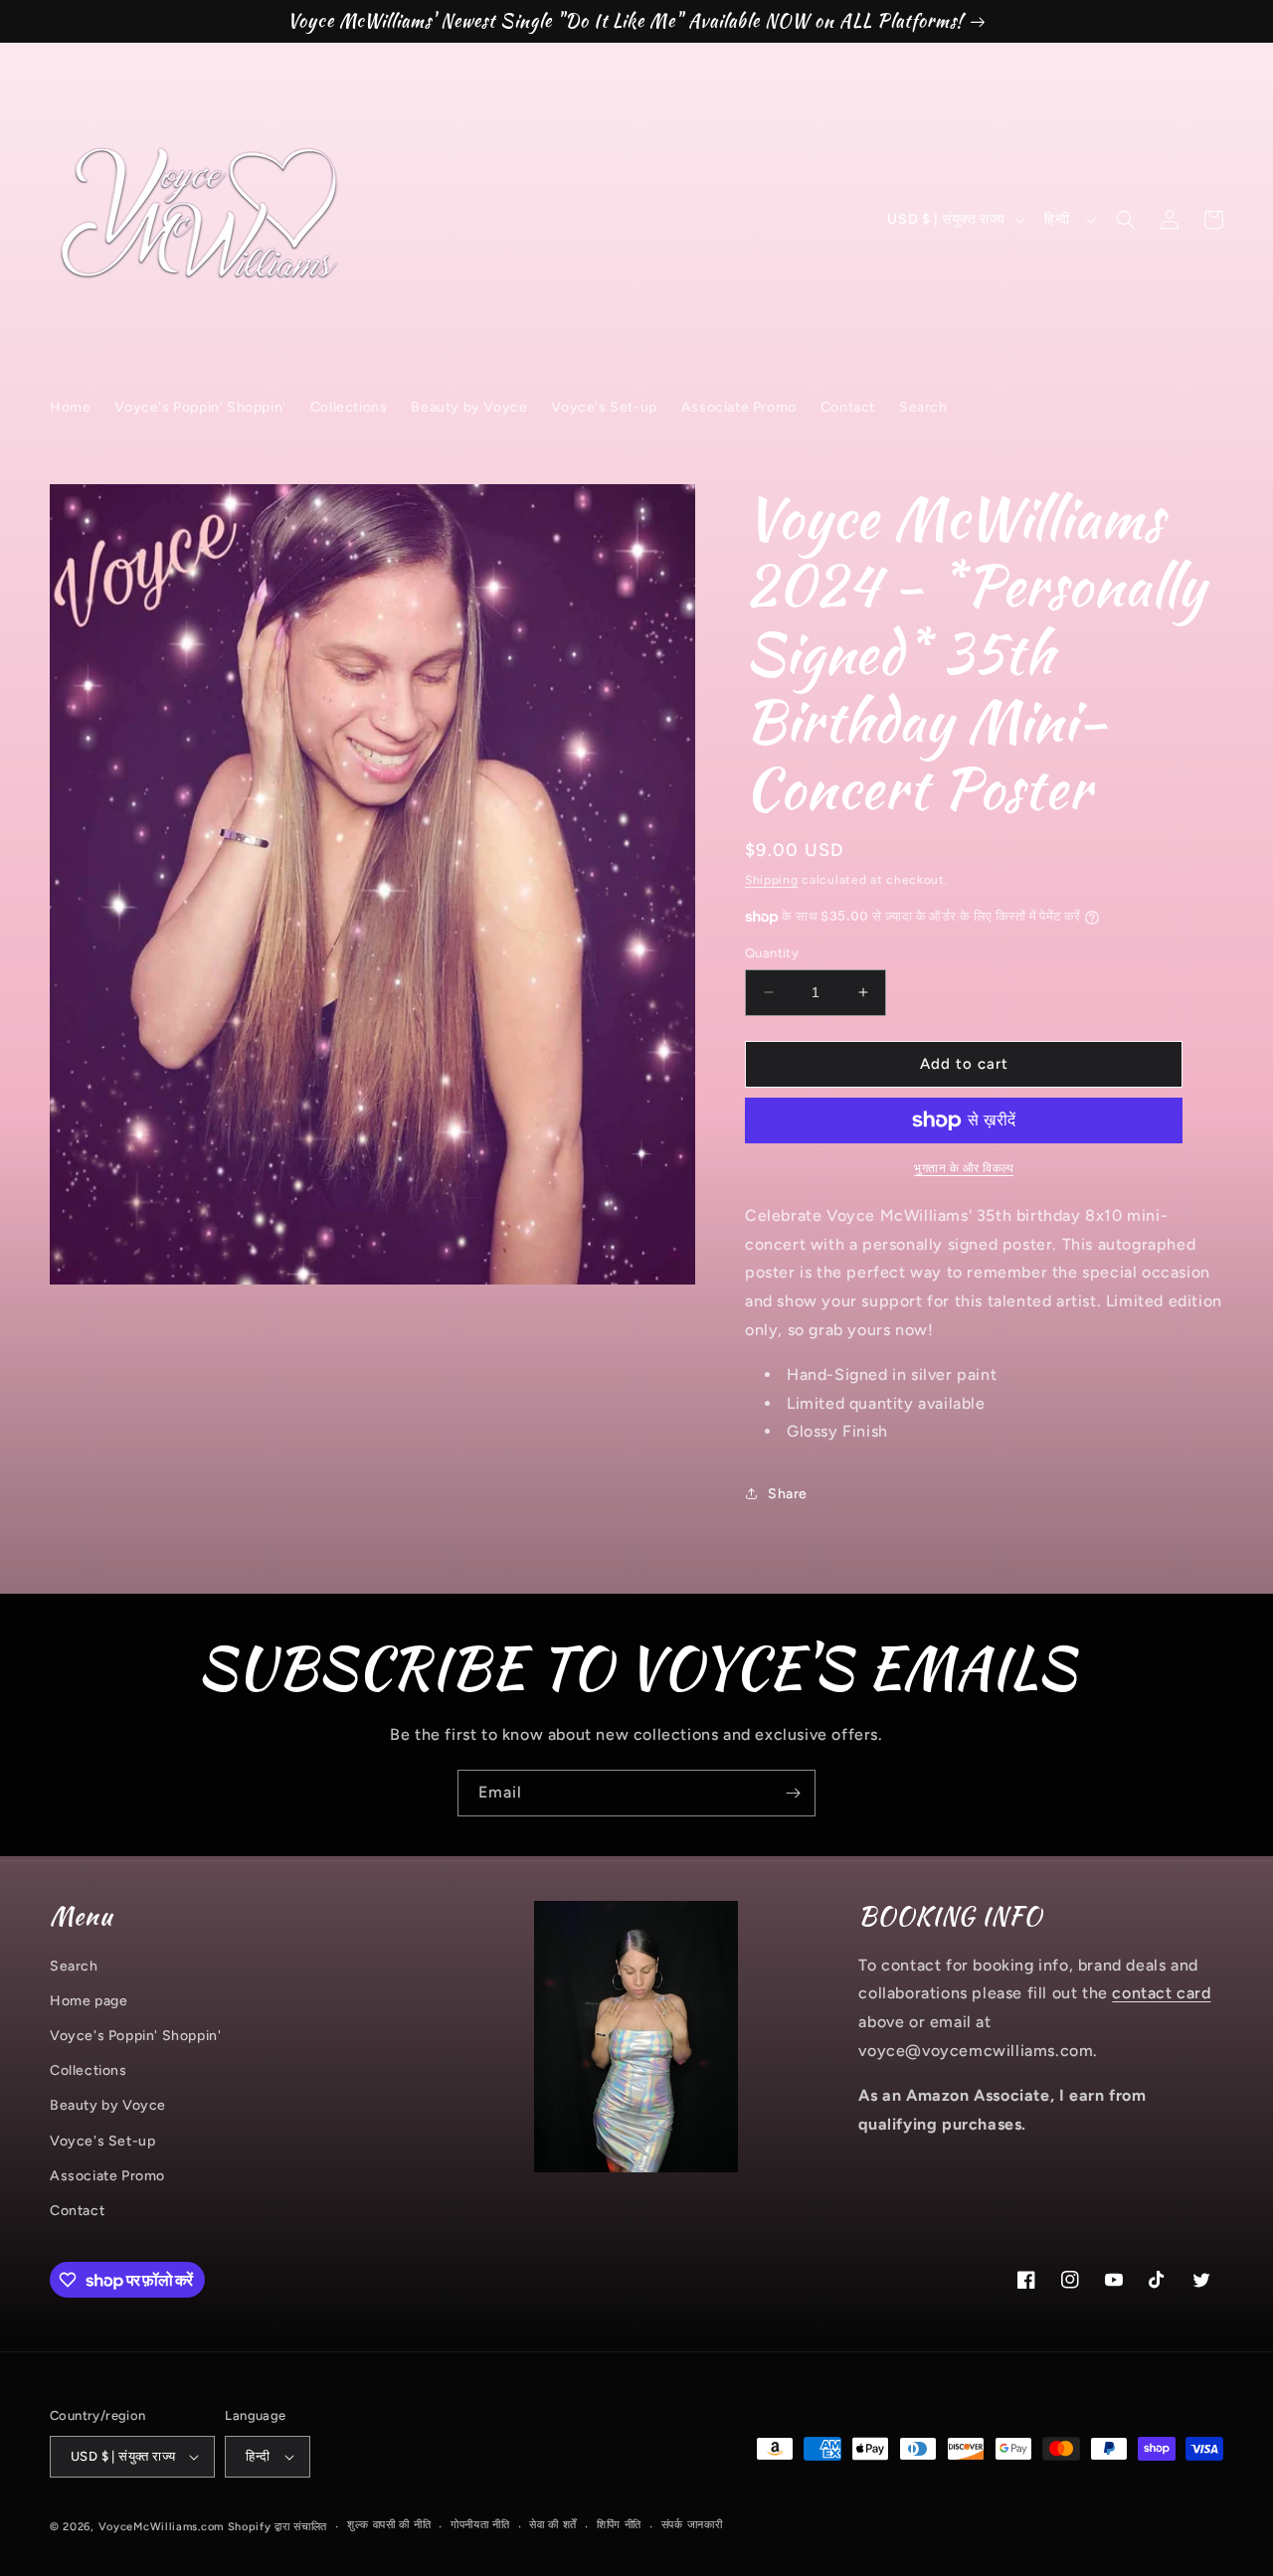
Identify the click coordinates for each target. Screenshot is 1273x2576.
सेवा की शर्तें (553, 2525)
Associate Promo (107, 2176)
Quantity (772, 953)
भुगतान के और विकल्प (964, 1168)
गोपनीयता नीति (480, 2525)
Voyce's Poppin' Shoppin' (135, 2036)
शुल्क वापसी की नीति (389, 2525)
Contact (77, 2211)
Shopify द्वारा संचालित (278, 2527)
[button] (1126, 220)
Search (74, 1966)
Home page (89, 2001)
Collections (89, 2070)
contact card (1161, 1993)
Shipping (772, 880)
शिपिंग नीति (619, 2525)
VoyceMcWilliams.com (161, 2527)
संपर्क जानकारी (692, 2525)
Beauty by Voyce (108, 2105)
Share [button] (788, 1494)
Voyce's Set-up (102, 2141)
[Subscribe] (793, 1793)
